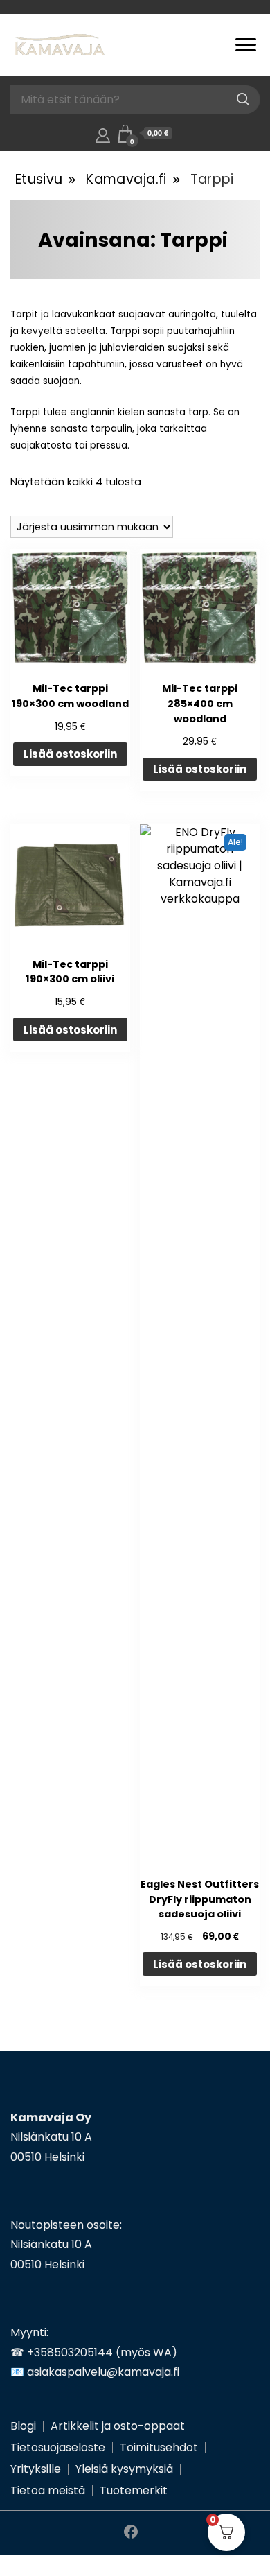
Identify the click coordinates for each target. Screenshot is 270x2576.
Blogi (23, 2426)
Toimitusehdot (159, 2447)
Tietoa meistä (48, 2490)
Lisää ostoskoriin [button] (70, 754)
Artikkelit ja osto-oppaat (118, 2426)
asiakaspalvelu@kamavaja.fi (103, 2372)
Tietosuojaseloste (58, 2447)
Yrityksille (36, 2469)
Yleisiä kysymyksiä (124, 2469)
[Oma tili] (103, 133)
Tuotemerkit (134, 2490)
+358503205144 (70, 2352)
